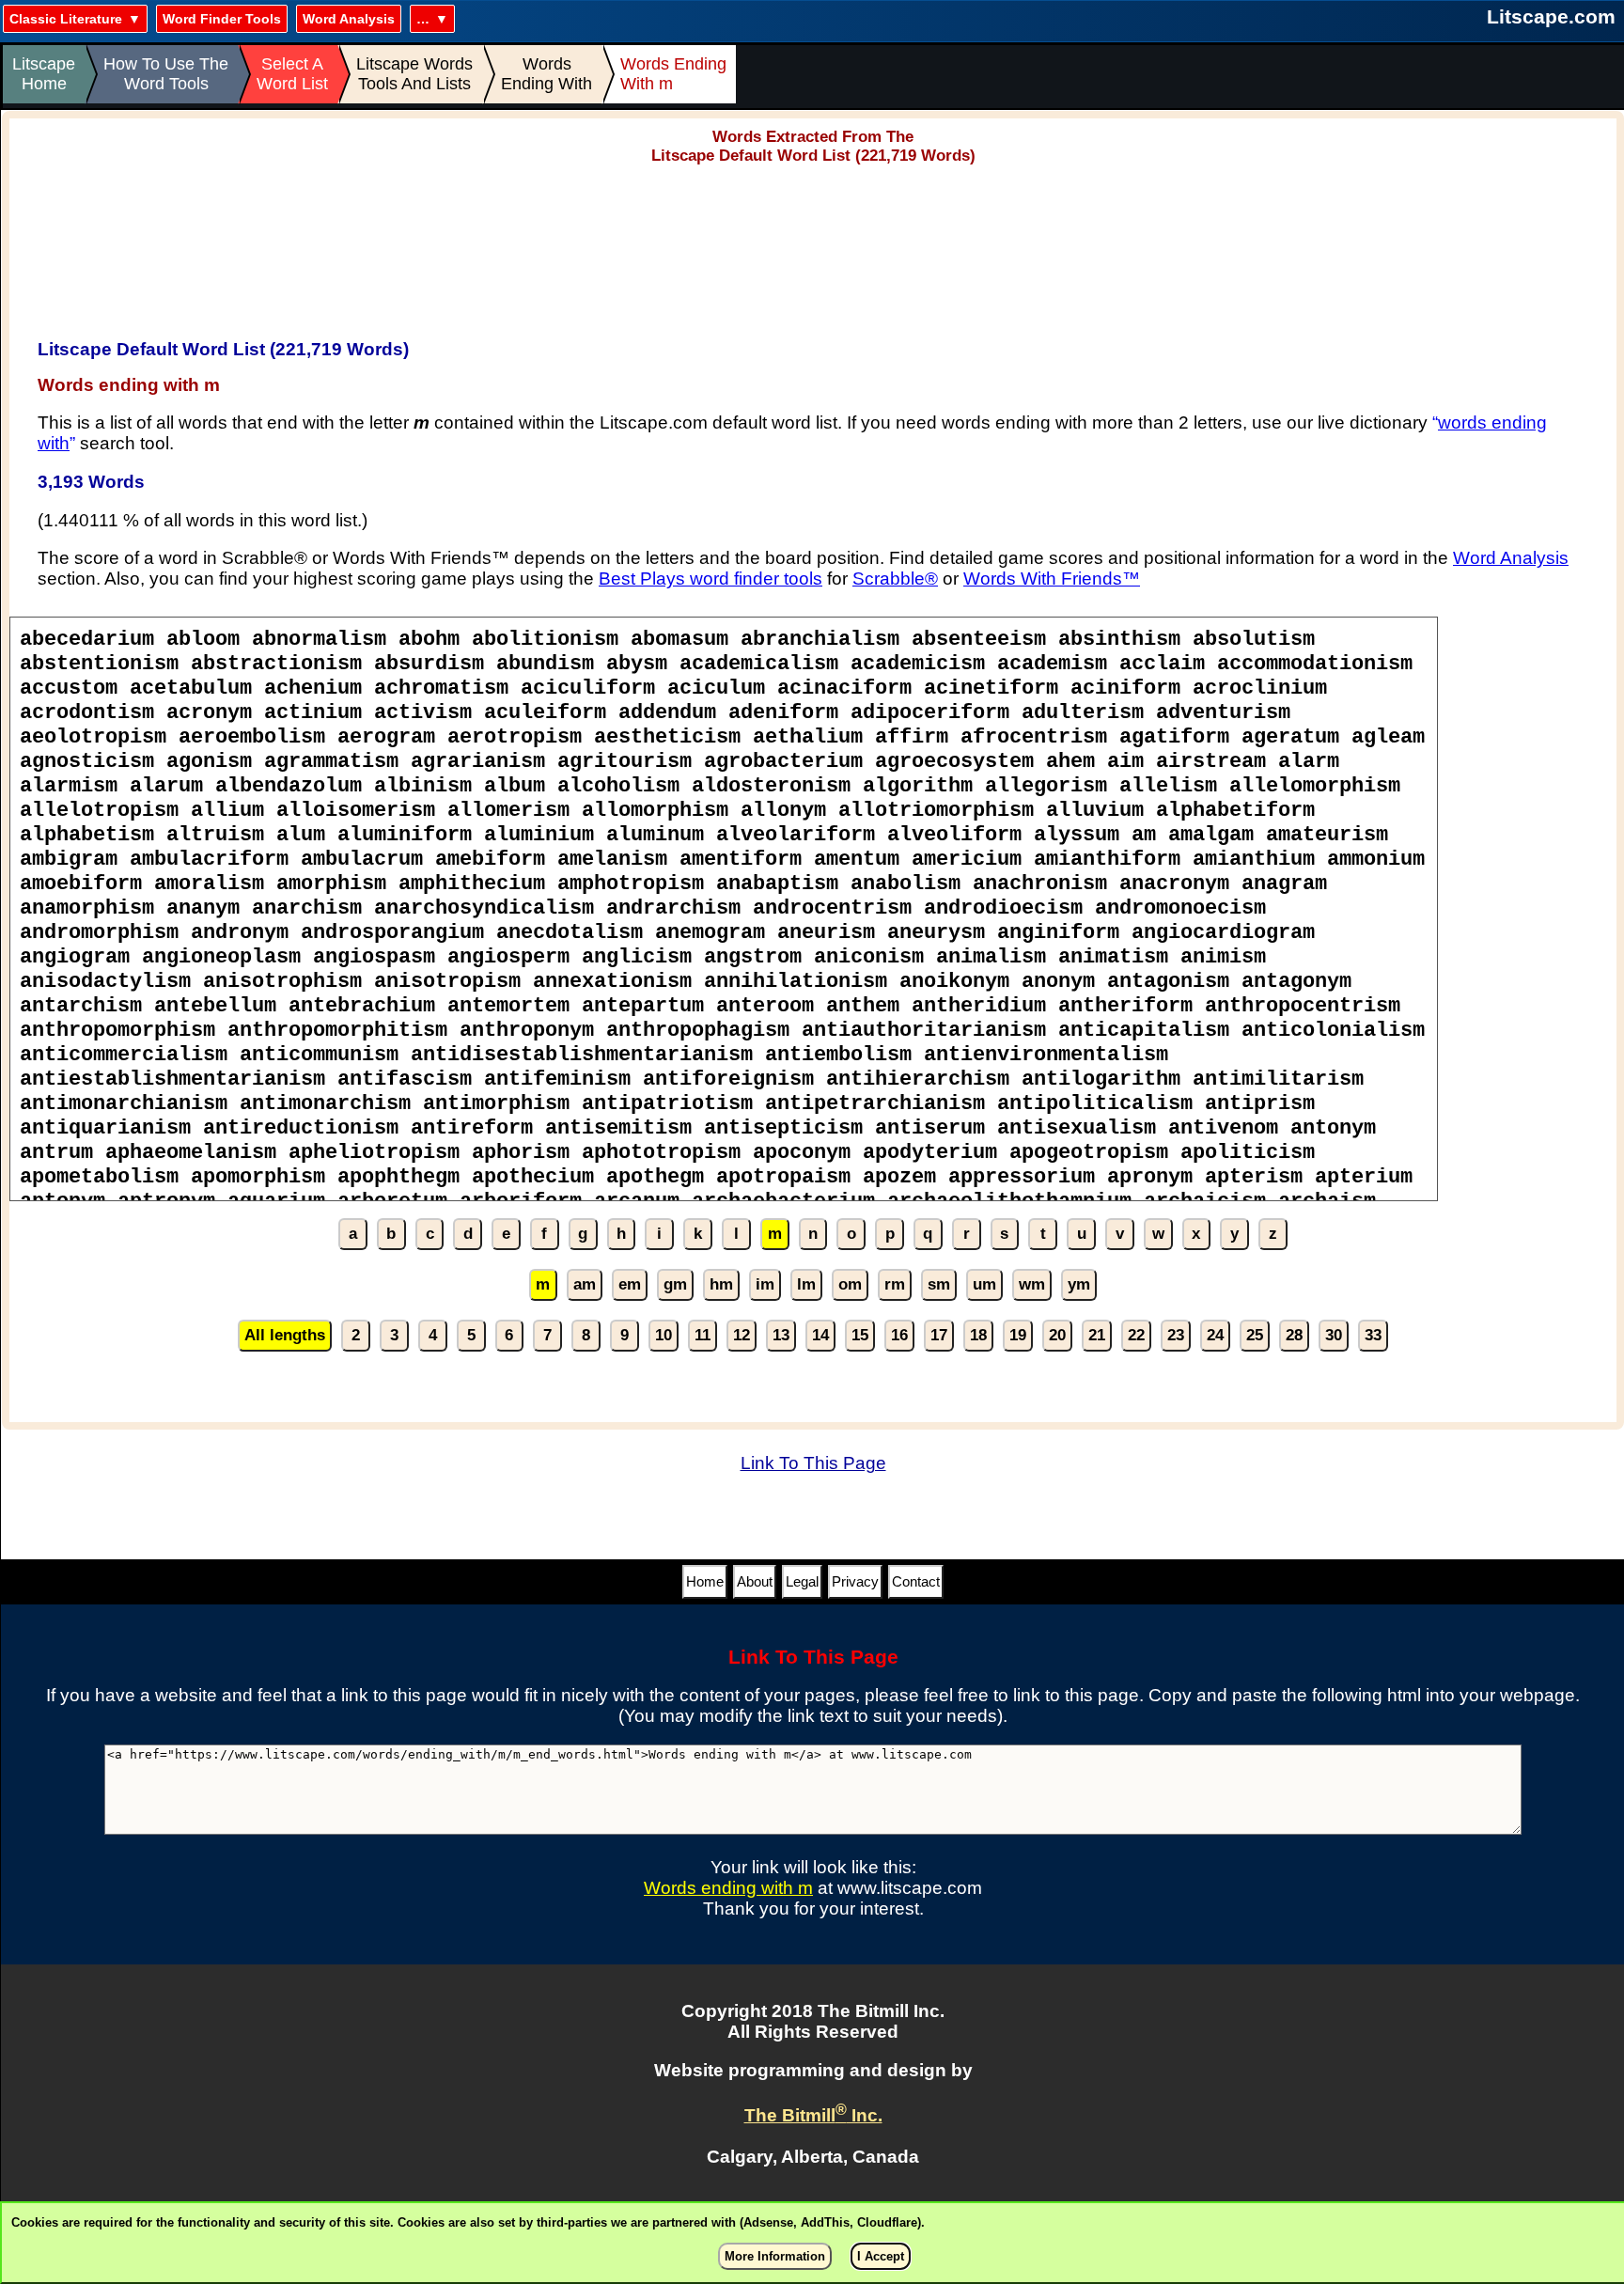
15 (860, 1335)
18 (978, 1335)
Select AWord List (292, 74)
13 (781, 1335)
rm (895, 1284)
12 (742, 1335)
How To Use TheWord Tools (166, 74)
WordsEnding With (547, 74)
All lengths (285, 1335)
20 (1057, 1335)
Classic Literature (66, 19)
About (755, 1581)
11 (703, 1335)
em (630, 1284)
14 (820, 1335)
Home (705, 1581)
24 (1215, 1335)
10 (664, 1335)
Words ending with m (728, 1888)
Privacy (855, 1581)
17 (939, 1335)
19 (1018, 1335)
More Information (775, 2256)
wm (1032, 1284)
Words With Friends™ (1052, 579)
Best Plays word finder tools (710, 579)
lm (806, 1284)
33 (1373, 1335)
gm (675, 1284)
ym (1079, 1284)
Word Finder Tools (222, 19)
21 (1097, 1335)
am (585, 1284)
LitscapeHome (44, 74)
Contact (916, 1581)
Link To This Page (813, 1463)
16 (899, 1335)
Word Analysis (349, 19)
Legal (802, 1581)
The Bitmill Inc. (813, 2115)
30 (1334, 1335)
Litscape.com (1551, 16)
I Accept (881, 2256)
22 (1136, 1335)
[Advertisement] (813, 245)
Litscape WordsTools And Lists (414, 74)
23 (1176, 1335)
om (850, 1284)
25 (1255, 1335)
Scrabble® (895, 579)
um (984, 1284)
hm (721, 1284)
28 (1294, 1335)
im (765, 1284)
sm (939, 1284)
